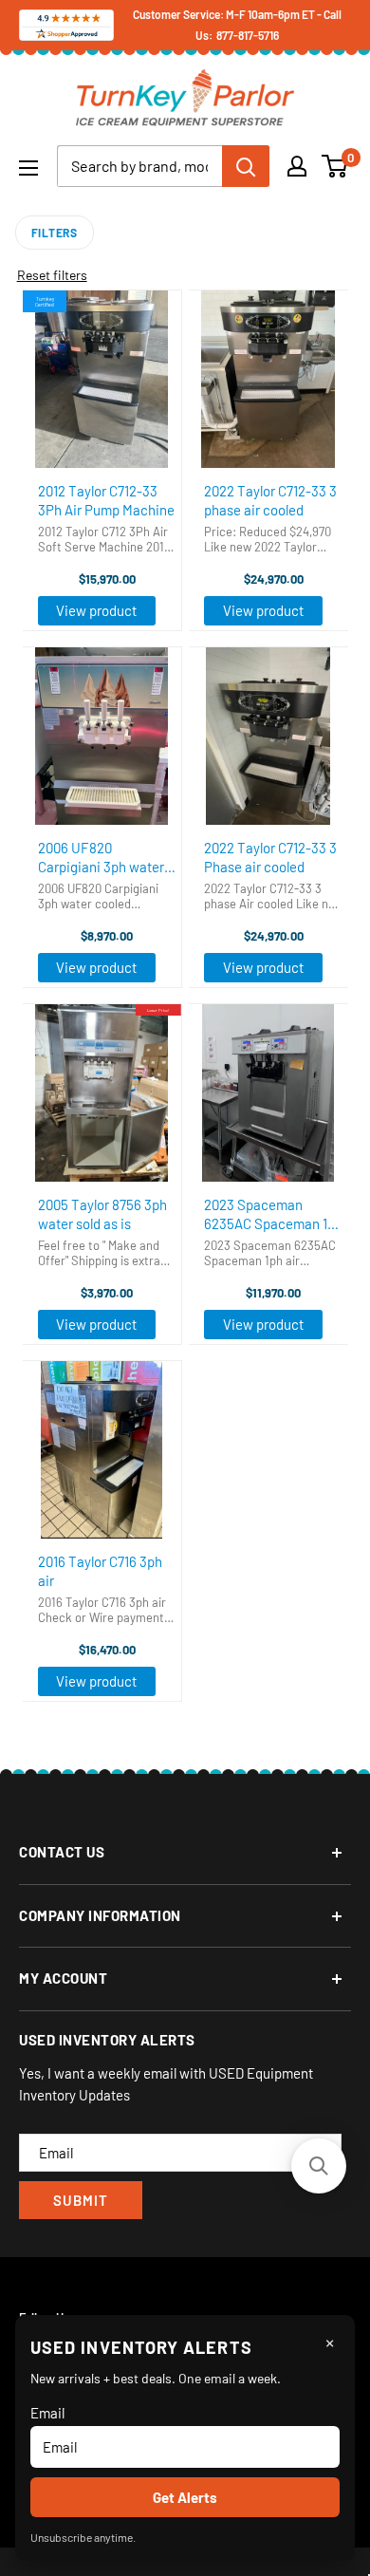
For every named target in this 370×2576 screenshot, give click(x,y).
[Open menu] (28, 168)
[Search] (246, 166)
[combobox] (139, 166)
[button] (319, 2166)
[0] (335, 166)
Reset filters (52, 275)
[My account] (297, 166)
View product (96, 610)
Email (47, 2413)
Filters (55, 233)
